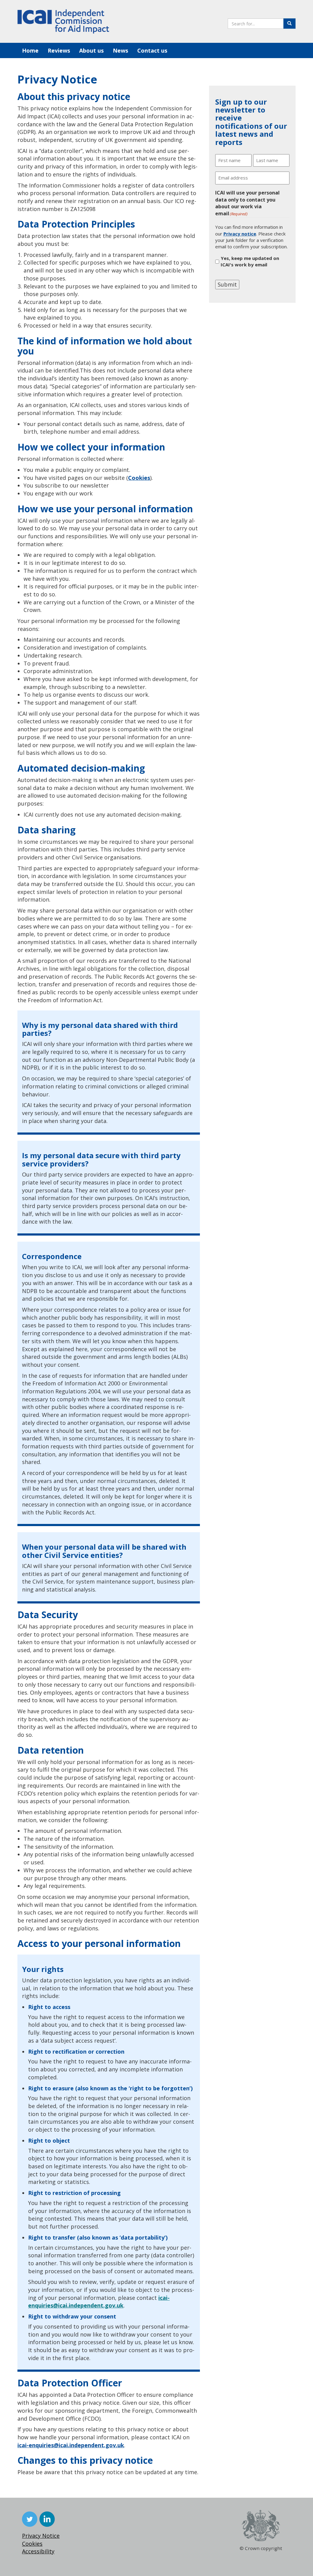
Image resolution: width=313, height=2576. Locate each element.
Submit (227, 284)
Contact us (152, 50)
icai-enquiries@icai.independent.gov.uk (99, 2302)
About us (91, 50)
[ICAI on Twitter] (30, 2519)
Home (30, 50)
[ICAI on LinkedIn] (47, 2519)
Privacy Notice (41, 2536)
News (120, 50)
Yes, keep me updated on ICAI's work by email (250, 261)
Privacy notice (240, 234)
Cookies (139, 478)
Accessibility (38, 2551)
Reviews (59, 50)
